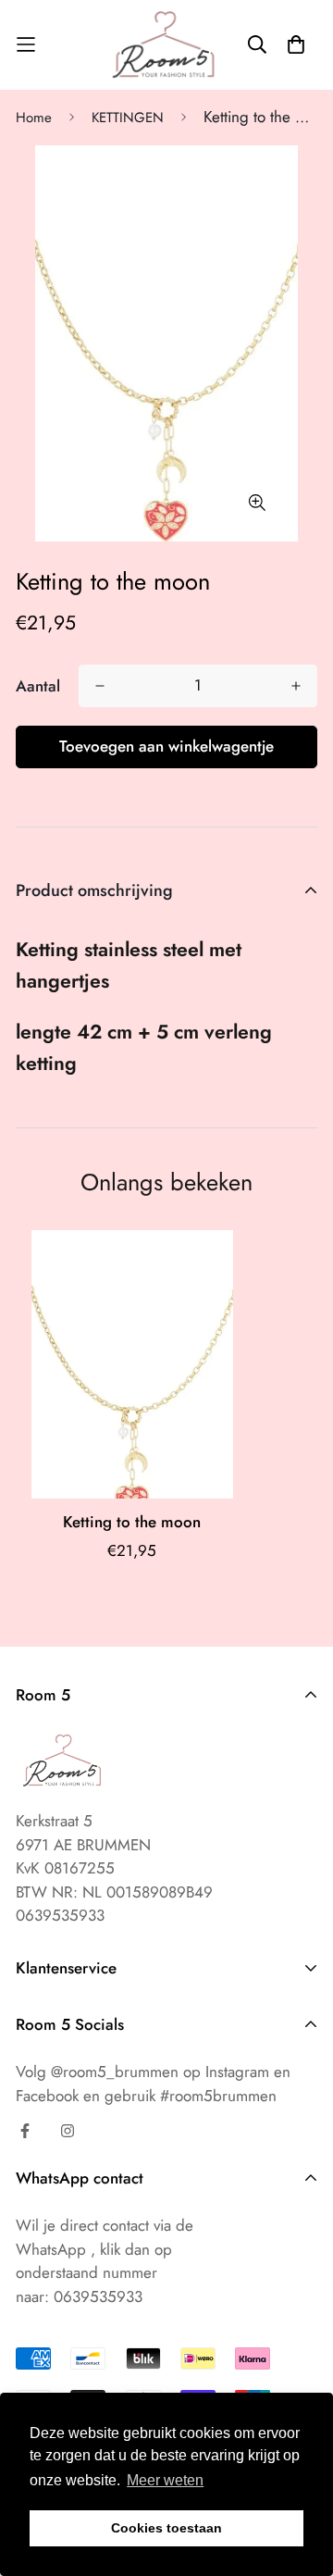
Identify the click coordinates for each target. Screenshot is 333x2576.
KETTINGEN (128, 118)
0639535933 (98, 2296)
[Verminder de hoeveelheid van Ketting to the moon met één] (100, 686)
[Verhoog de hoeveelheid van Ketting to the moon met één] (296, 686)
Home (34, 118)
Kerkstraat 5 (54, 1821)
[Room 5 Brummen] (167, 45)
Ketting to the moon (132, 1522)
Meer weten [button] (165, 2480)
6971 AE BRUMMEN (83, 1845)
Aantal (38, 686)
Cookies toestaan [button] (166, 2528)
